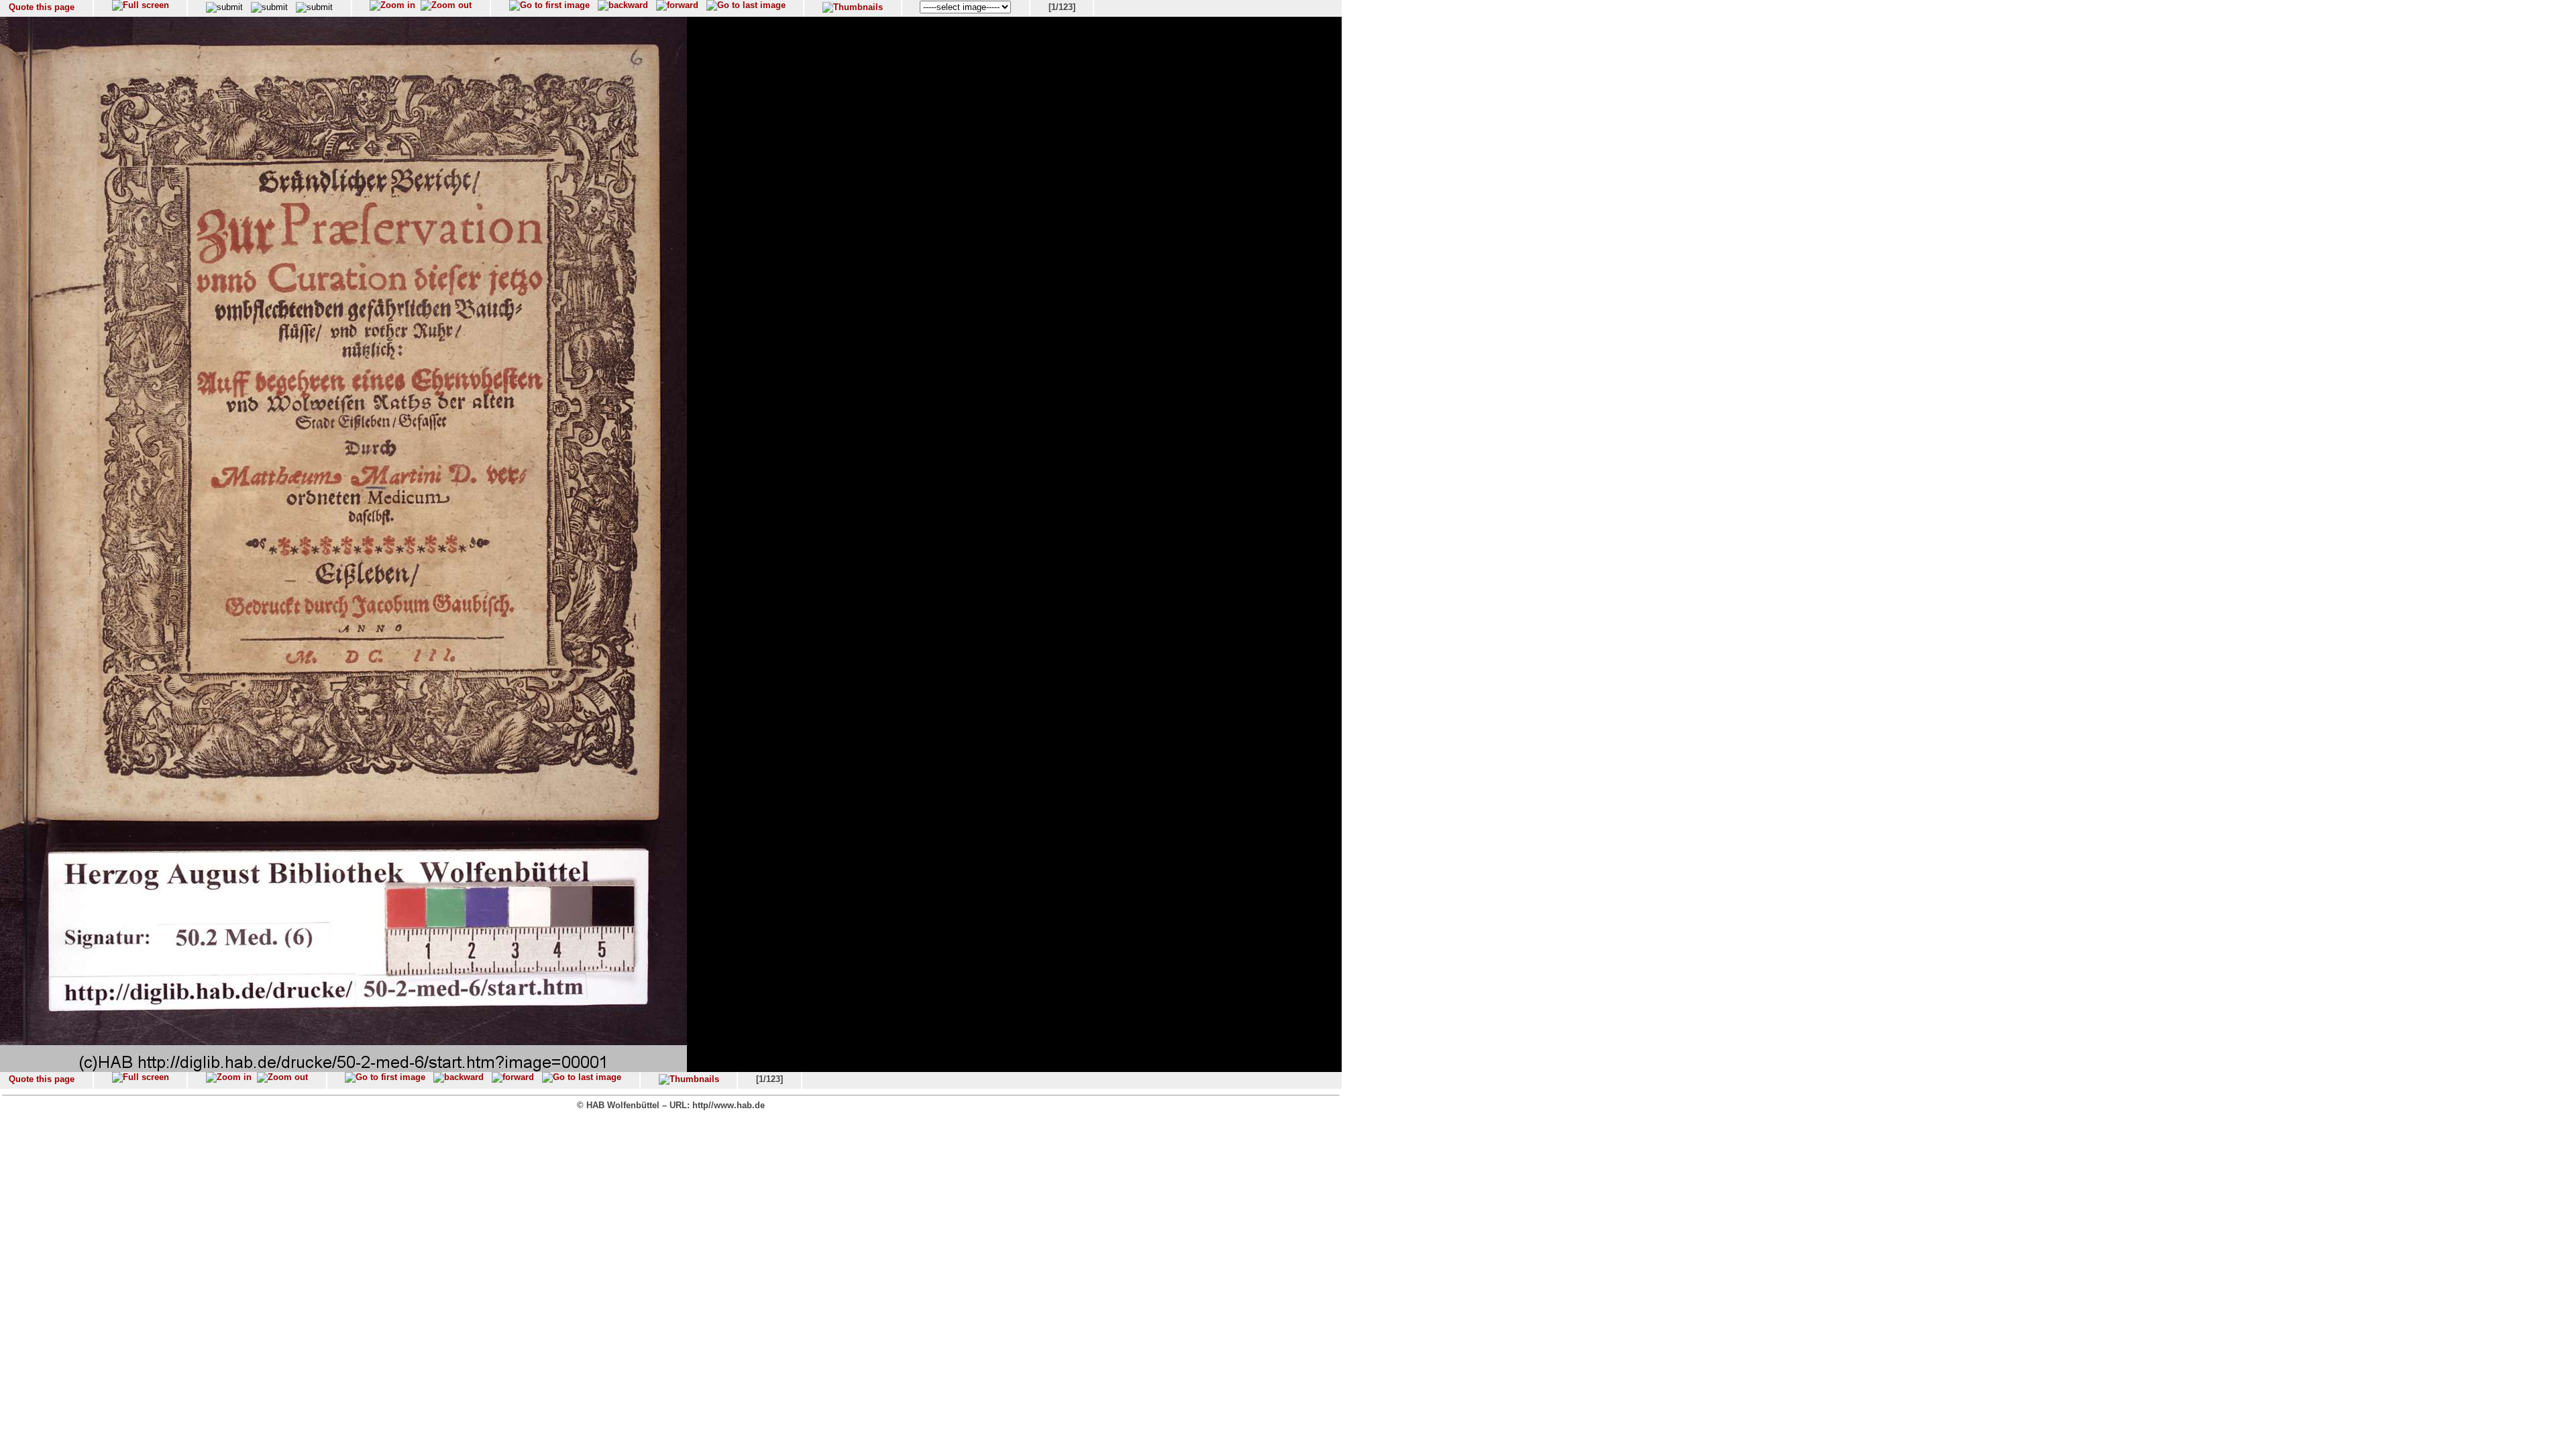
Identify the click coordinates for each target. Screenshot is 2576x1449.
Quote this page (42, 7)
